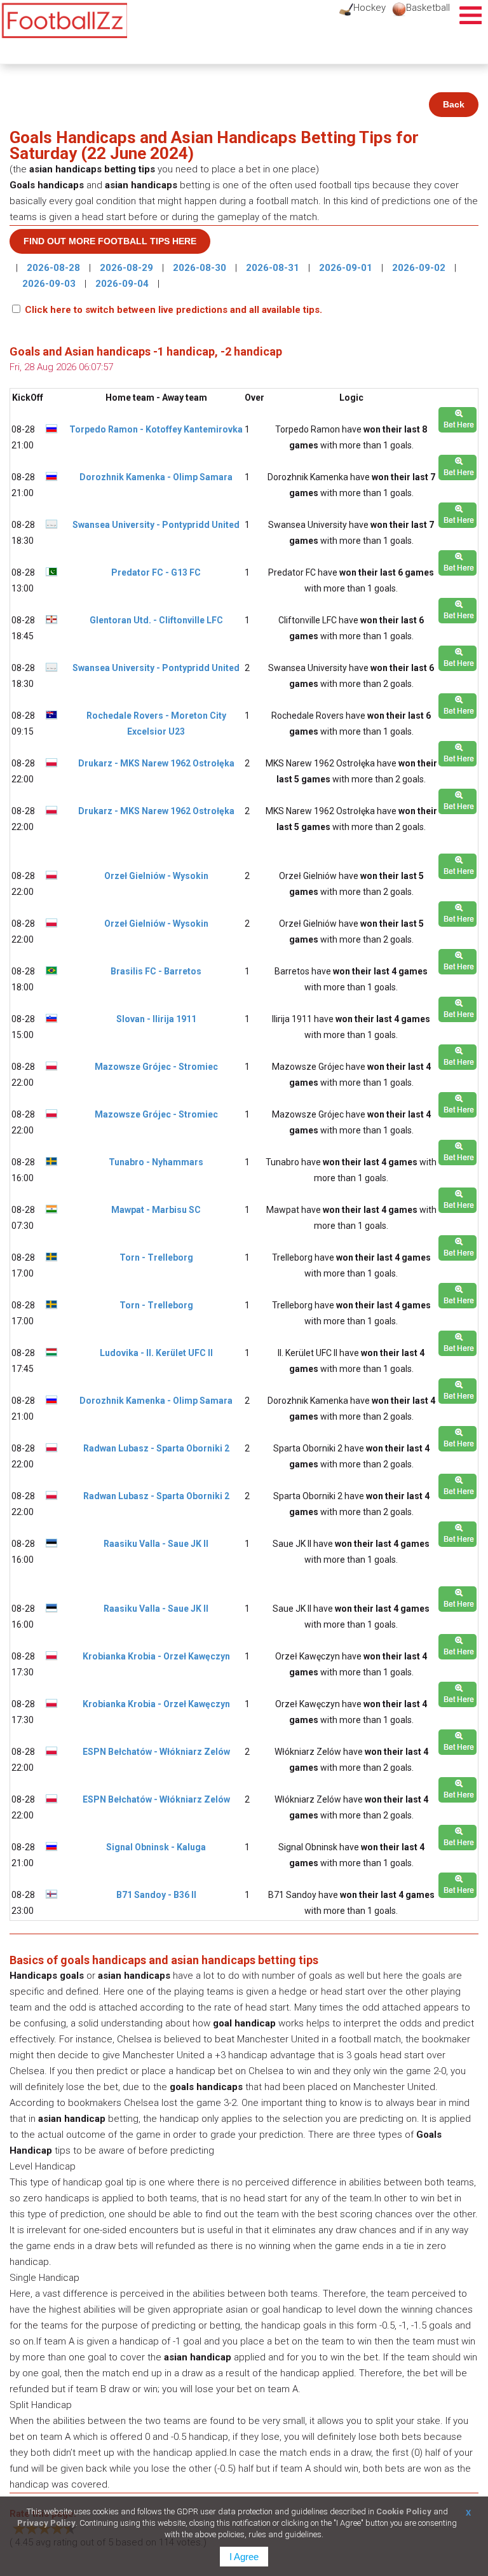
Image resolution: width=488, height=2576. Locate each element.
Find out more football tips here (110, 241)
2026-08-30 (201, 268)
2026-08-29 (128, 268)
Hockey (369, 8)
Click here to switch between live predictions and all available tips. (173, 310)
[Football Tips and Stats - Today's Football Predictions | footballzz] (64, 21)
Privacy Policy (46, 2523)
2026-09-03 (50, 284)
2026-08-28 (55, 268)
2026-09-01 (347, 268)
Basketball (428, 8)
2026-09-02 (420, 268)
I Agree (244, 2557)
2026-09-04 (123, 284)
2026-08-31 (274, 268)
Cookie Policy (404, 2511)
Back (454, 104)
